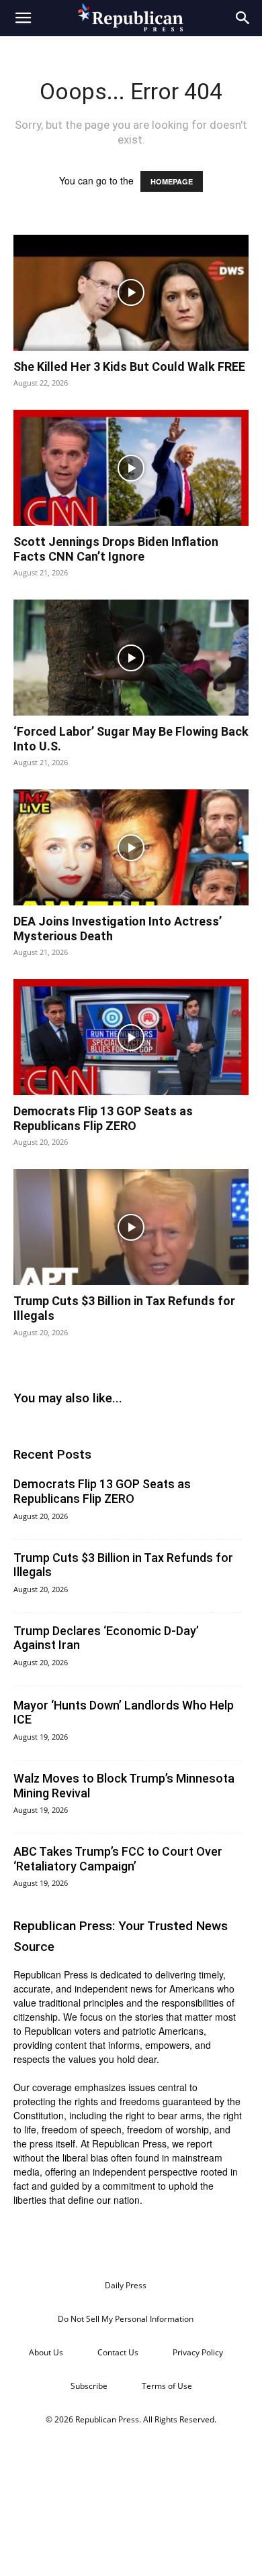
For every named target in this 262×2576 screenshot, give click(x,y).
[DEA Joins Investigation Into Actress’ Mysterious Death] (131, 847)
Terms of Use (167, 2386)
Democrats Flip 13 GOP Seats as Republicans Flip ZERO (103, 1118)
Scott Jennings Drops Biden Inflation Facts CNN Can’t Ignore (116, 549)
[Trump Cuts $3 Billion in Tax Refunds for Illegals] (131, 1227)
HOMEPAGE (172, 181)
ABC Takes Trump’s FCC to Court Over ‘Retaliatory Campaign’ (118, 1859)
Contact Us (118, 2352)
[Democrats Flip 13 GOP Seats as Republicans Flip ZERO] (131, 1037)
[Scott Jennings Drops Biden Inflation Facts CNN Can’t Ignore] (131, 468)
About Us (46, 2352)
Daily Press (126, 2285)
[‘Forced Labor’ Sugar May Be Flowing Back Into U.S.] (131, 658)
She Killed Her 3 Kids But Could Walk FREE (129, 367)
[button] (23, 18)
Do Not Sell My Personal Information (126, 2319)
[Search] (243, 18)
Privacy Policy (198, 2352)
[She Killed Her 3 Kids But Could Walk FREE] (131, 293)
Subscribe (89, 2386)
